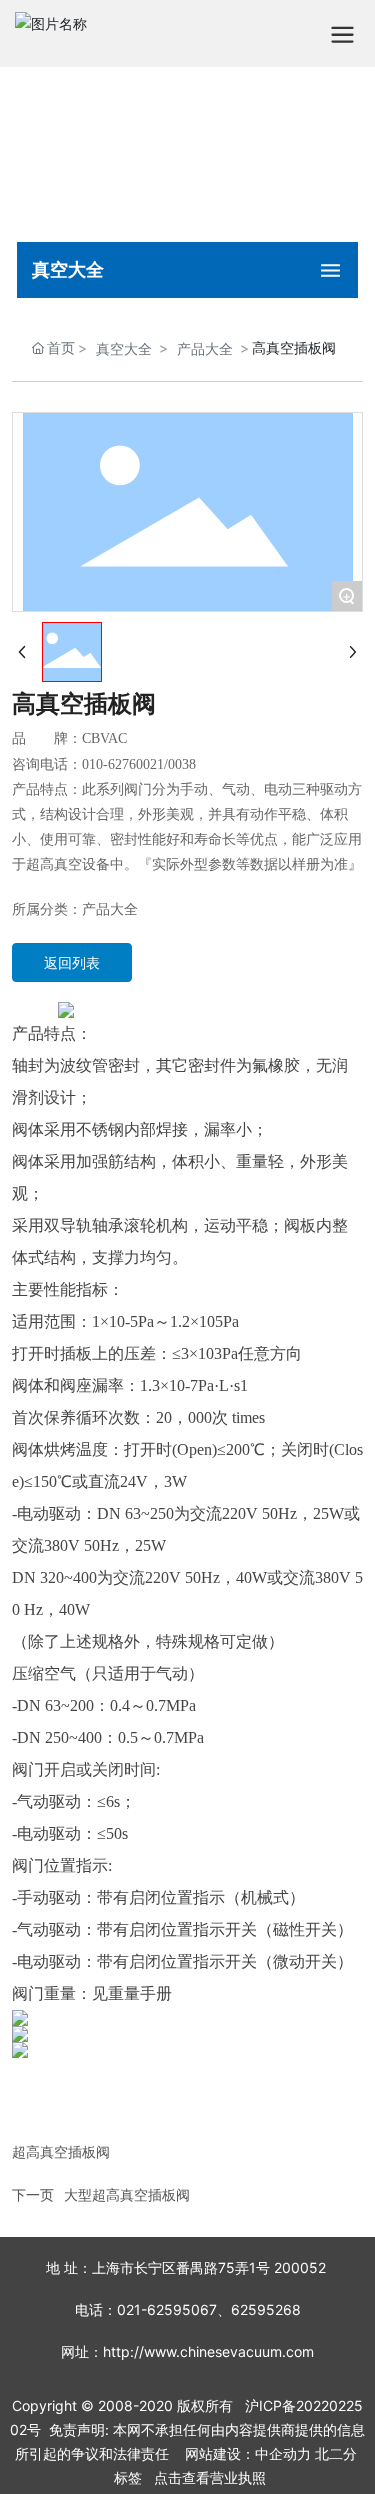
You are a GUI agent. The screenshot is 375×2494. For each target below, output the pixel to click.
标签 (128, 2477)
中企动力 (283, 2453)
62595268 (266, 2309)
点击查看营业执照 (210, 2477)
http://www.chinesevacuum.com (208, 2351)
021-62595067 (167, 2309)
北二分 (336, 2453)
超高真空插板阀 (61, 2151)
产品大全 (205, 348)
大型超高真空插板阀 (127, 2194)
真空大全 (124, 348)
